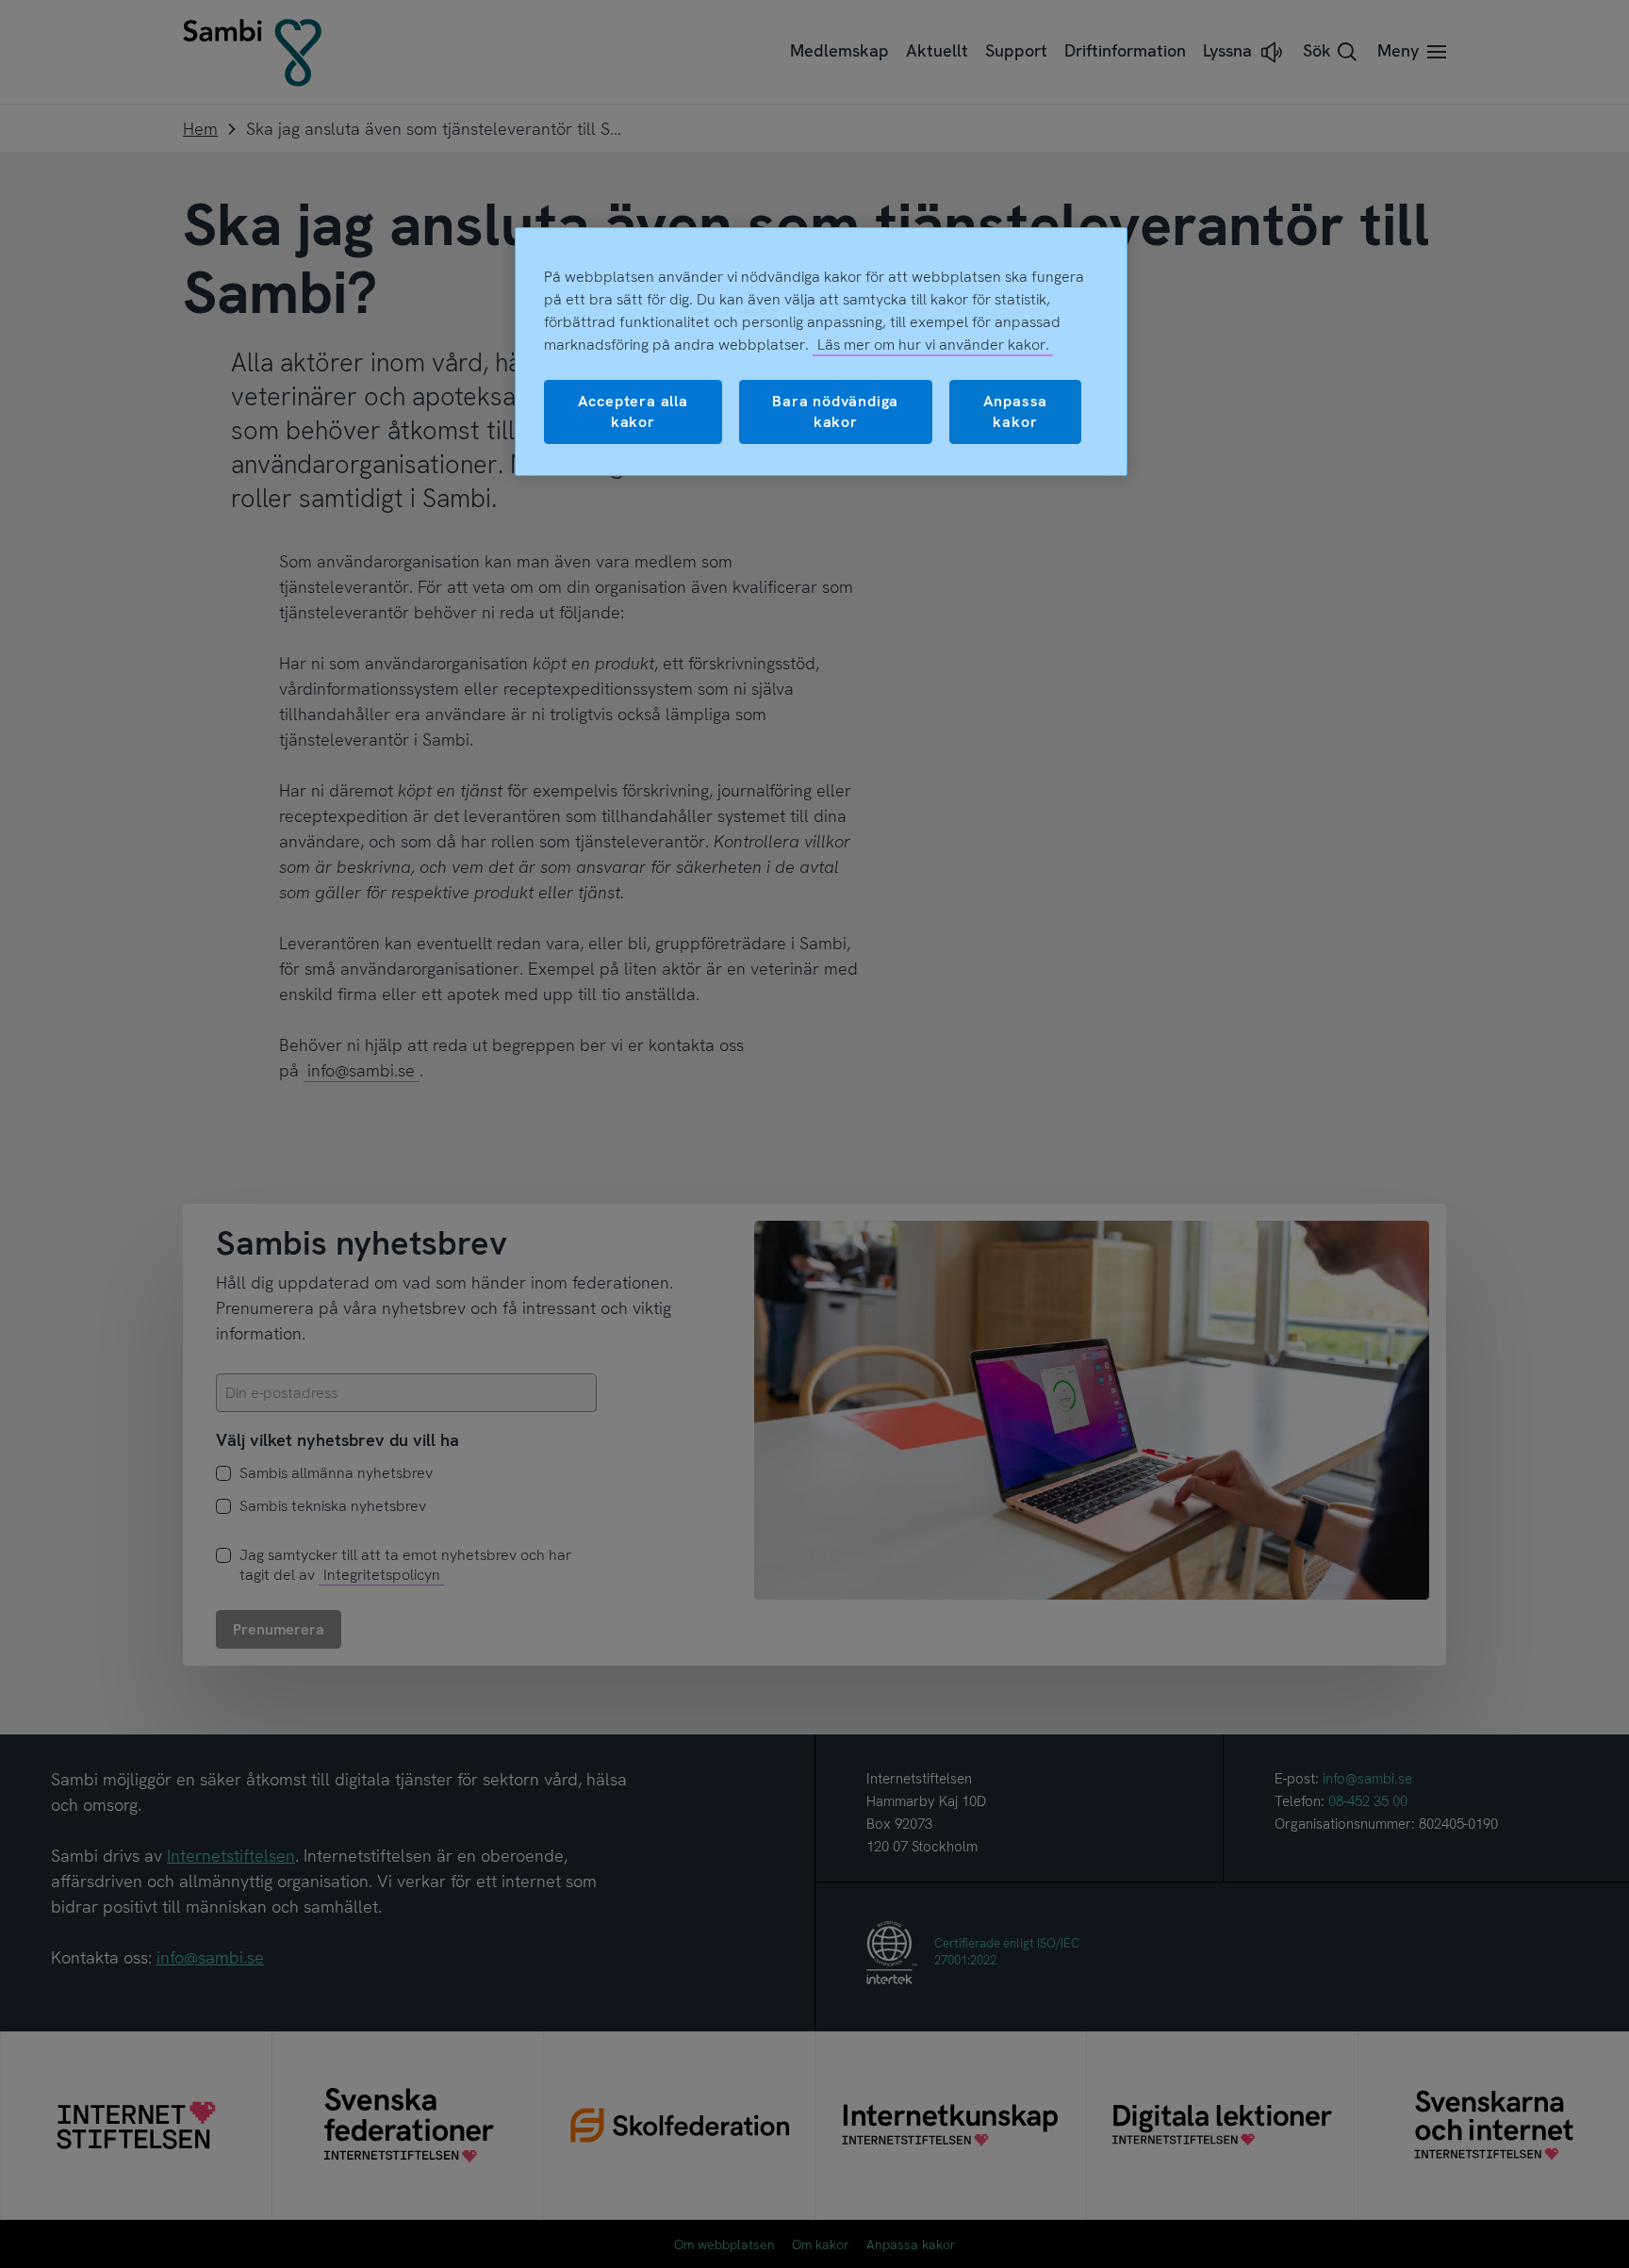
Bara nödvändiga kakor (835, 411)
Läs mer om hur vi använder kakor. (933, 345)
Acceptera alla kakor (633, 411)
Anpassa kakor (1016, 411)
